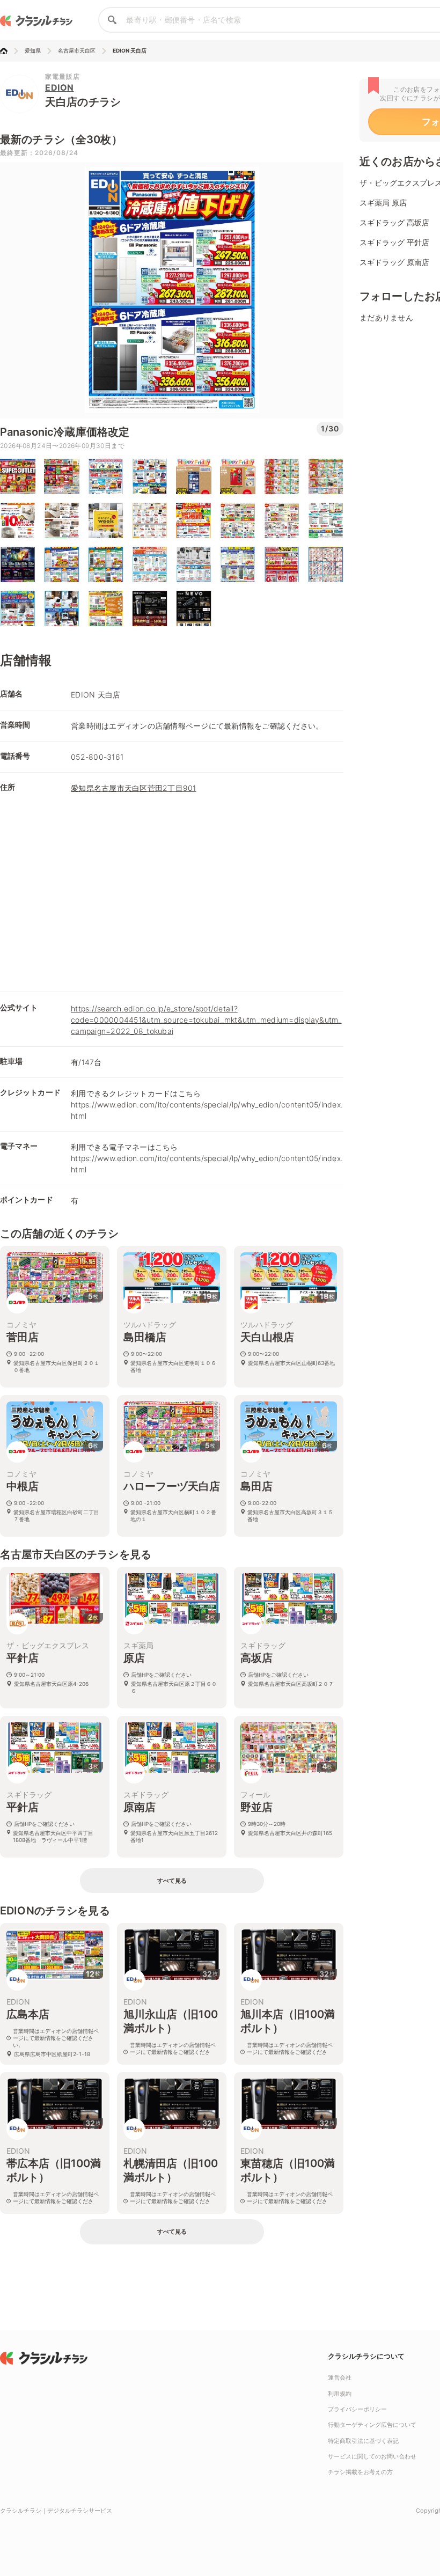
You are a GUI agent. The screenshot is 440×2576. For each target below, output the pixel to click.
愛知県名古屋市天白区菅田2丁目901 (134, 788)
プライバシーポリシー (357, 2409)
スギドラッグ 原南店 (394, 262)
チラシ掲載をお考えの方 (360, 2472)
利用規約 (340, 2394)
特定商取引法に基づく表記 (363, 2441)
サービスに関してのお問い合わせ (372, 2456)
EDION (60, 87)
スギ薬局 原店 (383, 203)
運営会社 (340, 2377)
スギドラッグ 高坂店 (394, 222)
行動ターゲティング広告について (372, 2425)
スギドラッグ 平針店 (394, 242)
